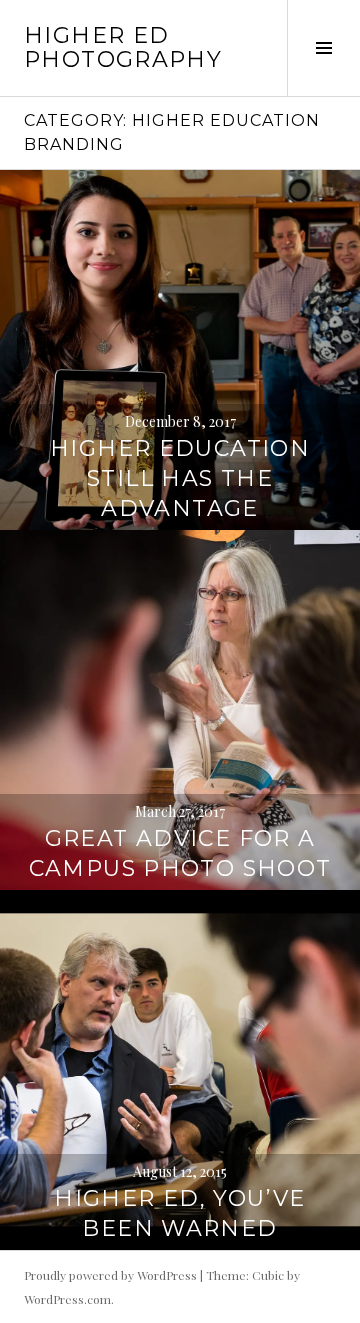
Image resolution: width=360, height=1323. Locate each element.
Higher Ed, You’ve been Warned (179, 1213)
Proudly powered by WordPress (110, 1275)
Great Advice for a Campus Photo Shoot (180, 853)
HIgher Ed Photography (123, 47)
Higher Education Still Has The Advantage (180, 478)
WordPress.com (67, 1299)
